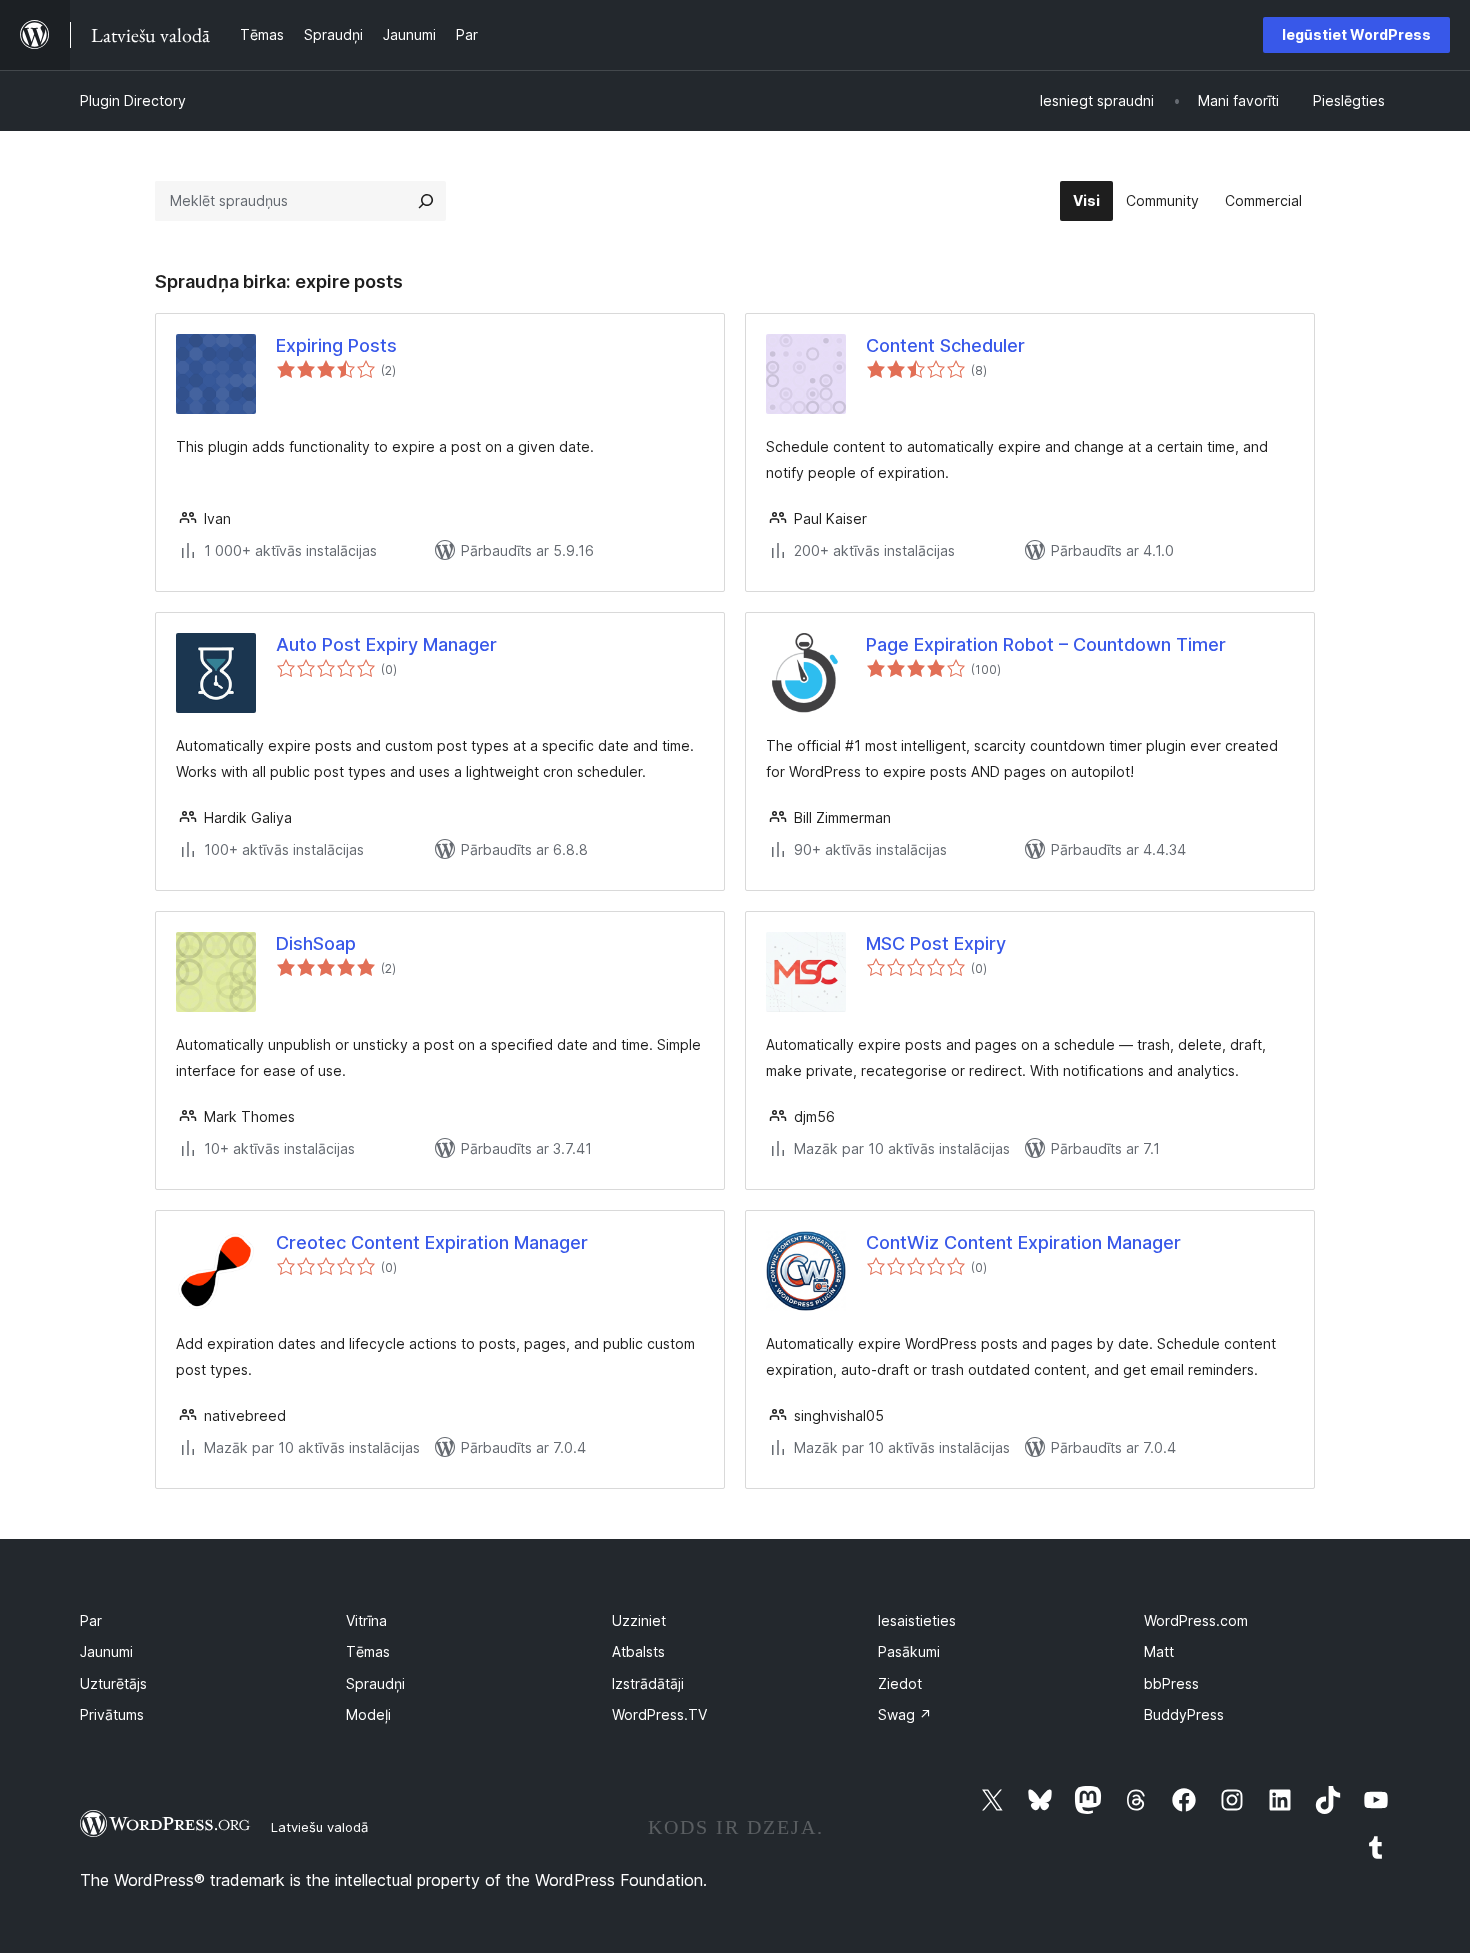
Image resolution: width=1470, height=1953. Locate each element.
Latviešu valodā (319, 1827)
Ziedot (900, 1683)
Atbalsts (638, 1651)
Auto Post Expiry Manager (386, 644)
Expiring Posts (336, 345)
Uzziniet (639, 1620)
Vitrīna (366, 1620)
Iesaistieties (917, 1620)
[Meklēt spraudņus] (426, 201)
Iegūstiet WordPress (1356, 34)
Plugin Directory (133, 100)
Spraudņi (375, 1683)
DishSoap (316, 943)
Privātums (112, 1714)
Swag (905, 1714)
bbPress (1171, 1683)
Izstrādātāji (648, 1683)
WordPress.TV (659, 1714)
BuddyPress (1184, 1714)
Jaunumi (106, 1651)
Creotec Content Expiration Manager (432, 1242)
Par (91, 1620)
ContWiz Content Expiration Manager (1023, 1242)
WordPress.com (1196, 1620)
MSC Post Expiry (936, 943)
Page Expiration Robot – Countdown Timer (1046, 644)
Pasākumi (909, 1651)
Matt (1159, 1651)
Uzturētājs (113, 1683)
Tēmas (368, 1651)
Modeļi (368, 1714)
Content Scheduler (945, 345)
